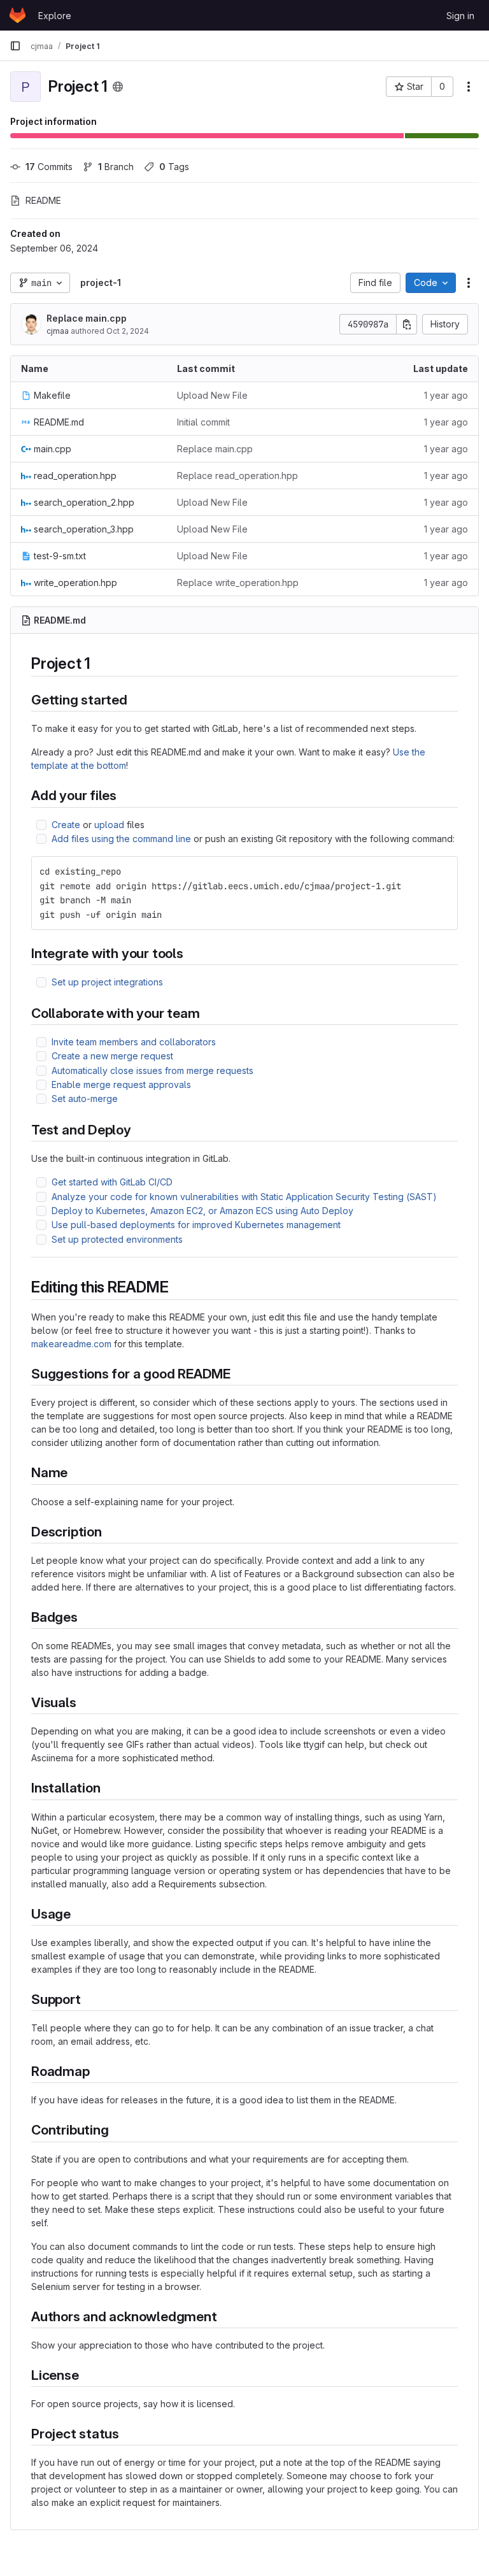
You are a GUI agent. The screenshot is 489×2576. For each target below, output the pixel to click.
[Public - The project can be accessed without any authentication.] (118, 87)
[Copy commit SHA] (407, 324)
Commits (49, 167)
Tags (174, 167)
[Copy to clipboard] (443, 871)
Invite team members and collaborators (134, 1042)
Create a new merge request (112, 1056)
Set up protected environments (117, 1239)
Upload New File (212, 395)
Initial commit (203, 422)
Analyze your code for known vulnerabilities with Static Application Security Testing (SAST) (244, 1197)
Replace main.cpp (87, 318)
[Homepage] (18, 15)
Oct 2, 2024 (128, 331)
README (43, 200)
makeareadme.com (71, 1344)
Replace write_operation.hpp (238, 583)
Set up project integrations (107, 982)
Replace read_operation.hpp (237, 476)
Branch (116, 167)
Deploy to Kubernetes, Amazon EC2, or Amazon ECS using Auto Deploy (202, 1211)
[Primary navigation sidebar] (15, 46)
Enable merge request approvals (121, 1084)
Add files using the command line (121, 839)
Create (66, 825)
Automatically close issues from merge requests (152, 1070)
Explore (55, 16)
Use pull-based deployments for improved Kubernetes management (196, 1225)
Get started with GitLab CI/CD (112, 1182)
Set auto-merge (85, 1098)
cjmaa (58, 331)
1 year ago (446, 395)
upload (109, 825)
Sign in (460, 16)
